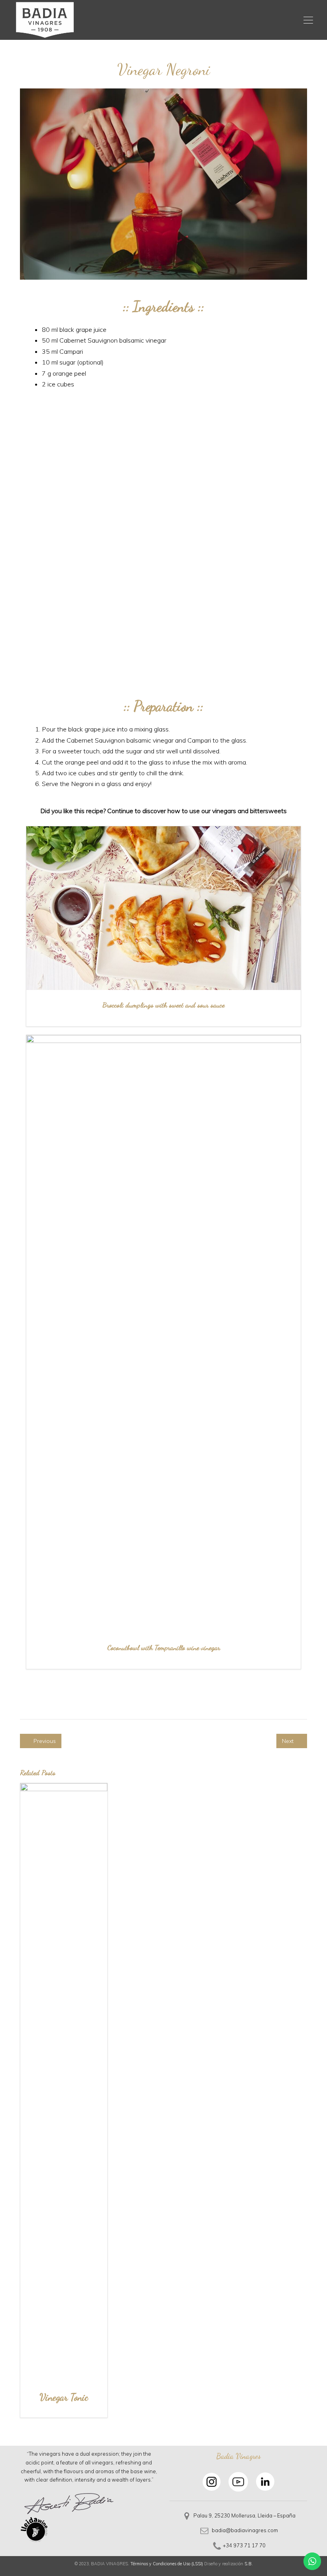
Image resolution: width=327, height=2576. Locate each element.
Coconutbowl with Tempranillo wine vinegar (164, 1647)
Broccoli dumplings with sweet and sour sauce (163, 1005)
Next (289, 1741)
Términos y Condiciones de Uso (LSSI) (167, 2564)
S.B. (249, 2564)
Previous (44, 1741)
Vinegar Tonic (64, 2397)
